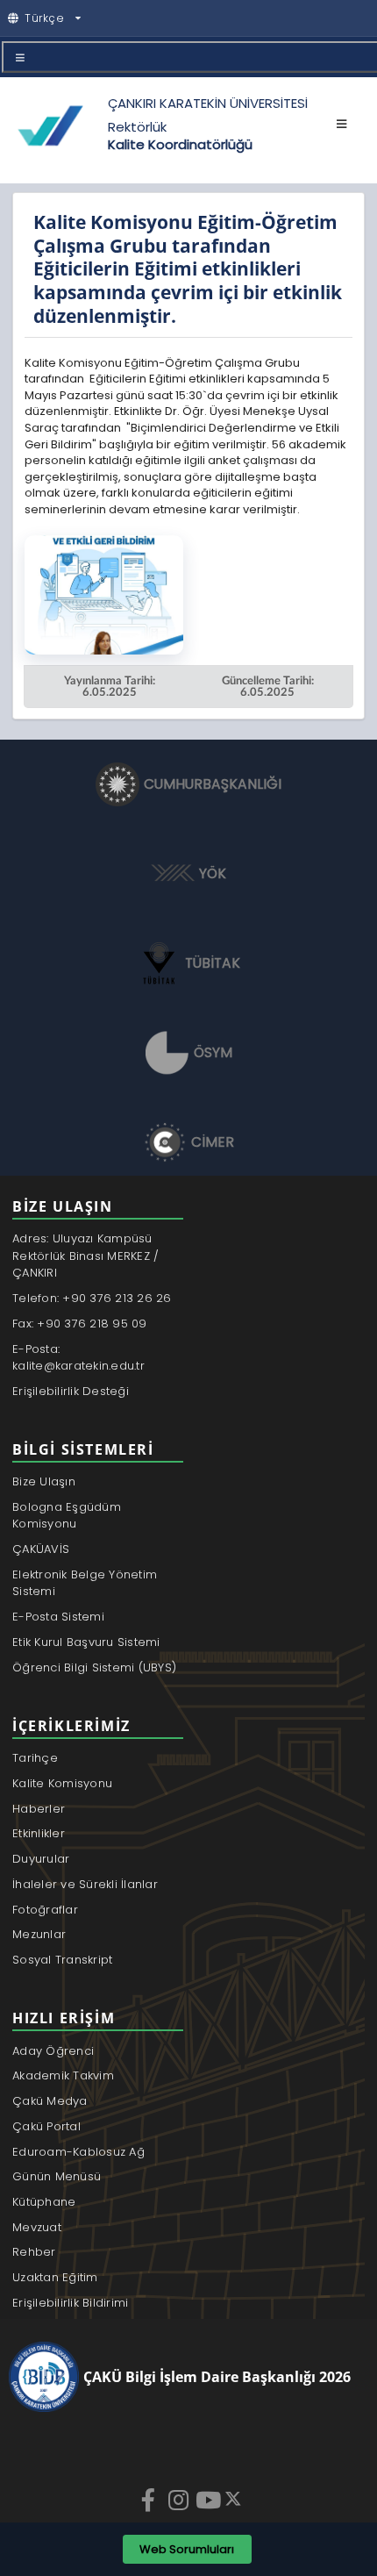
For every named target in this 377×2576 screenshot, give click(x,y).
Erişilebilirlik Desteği (71, 1391)
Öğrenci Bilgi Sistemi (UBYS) (94, 1667)
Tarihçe (35, 1758)
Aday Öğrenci (53, 2051)
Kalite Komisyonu (62, 1783)
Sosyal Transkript (62, 1960)
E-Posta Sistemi (58, 1617)
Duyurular (41, 1859)
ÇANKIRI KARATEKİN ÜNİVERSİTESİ (208, 103)
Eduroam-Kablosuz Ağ (78, 2152)
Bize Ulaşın (44, 1481)
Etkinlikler (39, 1833)
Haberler (39, 1809)
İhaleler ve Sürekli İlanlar (85, 1884)
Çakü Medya (50, 2101)
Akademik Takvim (63, 2075)
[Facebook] (150, 2500)
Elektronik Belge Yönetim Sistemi (85, 1583)
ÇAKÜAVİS (41, 1549)
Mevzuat (37, 2227)
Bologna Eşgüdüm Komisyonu (67, 1516)
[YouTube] (210, 2500)
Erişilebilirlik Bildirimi (71, 2303)
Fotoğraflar (45, 1910)
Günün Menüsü (57, 2176)
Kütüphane (44, 2202)
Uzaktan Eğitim (55, 2277)
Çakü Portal (46, 2126)
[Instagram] (180, 2500)
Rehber (34, 2252)
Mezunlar (39, 1934)
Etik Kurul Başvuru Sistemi (86, 1642)
